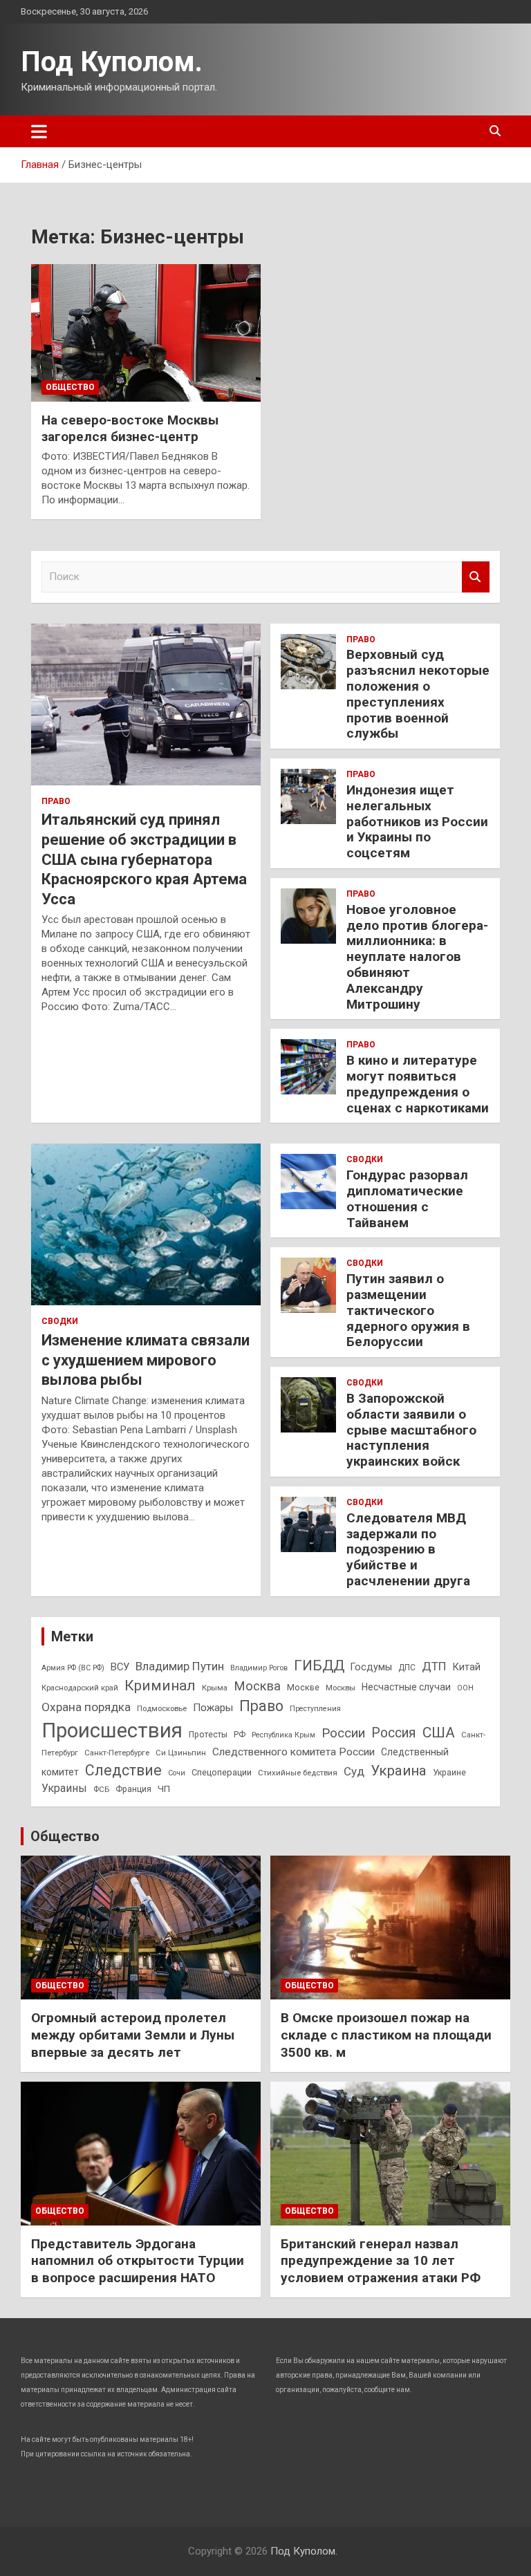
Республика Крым (283, 1735)
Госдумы (371, 1667)
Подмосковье (162, 1708)
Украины (64, 1788)
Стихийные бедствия (298, 1773)
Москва (257, 1686)
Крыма (215, 1688)
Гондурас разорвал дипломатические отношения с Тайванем (407, 1198)
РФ (240, 1735)
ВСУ (120, 1667)
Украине (449, 1773)
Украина (399, 1771)
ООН (465, 1688)
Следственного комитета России (294, 1752)
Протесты (208, 1735)
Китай (467, 1667)
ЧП (164, 1789)
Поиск (476, 577)
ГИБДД (319, 1665)
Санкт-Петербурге (117, 1753)
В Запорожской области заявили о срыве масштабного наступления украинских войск (411, 1430)
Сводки (60, 1321)
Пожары (213, 1708)
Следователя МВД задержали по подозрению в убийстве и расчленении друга (408, 1549)
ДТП (434, 1666)
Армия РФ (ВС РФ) (73, 1668)
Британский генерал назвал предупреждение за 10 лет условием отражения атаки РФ (381, 2261)
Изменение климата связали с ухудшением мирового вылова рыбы (146, 1360)
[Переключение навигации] (39, 131)
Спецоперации (222, 1772)
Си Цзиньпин (181, 1753)
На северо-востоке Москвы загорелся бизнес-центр (130, 429)
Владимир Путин (180, 1666)
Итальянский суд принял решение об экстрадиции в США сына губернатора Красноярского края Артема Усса (144, 859)
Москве (303, 1687)
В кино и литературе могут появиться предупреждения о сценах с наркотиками (418, 1084)
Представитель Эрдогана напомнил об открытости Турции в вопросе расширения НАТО (138, 2261)
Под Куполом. (112, 62)
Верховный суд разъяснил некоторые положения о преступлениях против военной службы (418, 694)
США (439, 1732)
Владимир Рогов (259, 1668)
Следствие (123, 1770)
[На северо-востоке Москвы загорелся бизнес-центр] (146, 333)
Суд (354, 1771)
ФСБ (101, 1789)
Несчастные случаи (406, 1687)
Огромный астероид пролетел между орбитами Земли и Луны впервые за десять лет (133, 2035)
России (343, 1733)
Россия (394, 1733)
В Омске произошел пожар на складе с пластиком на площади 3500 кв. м (386, 2035)
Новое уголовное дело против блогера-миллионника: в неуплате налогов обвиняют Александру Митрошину (417, 957)
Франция (133, 1789)
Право (56, 801)
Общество (70, 387)
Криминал (160, 1686)
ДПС (407, 1668)
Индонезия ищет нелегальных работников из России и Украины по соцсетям (417, 821)
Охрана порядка (86, 1707)
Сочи (177, 1773)
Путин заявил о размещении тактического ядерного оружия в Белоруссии (408, 1310)
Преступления (315, 1709)
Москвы (341, 1688)
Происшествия (112, 1730)
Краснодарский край (80, 1688)
